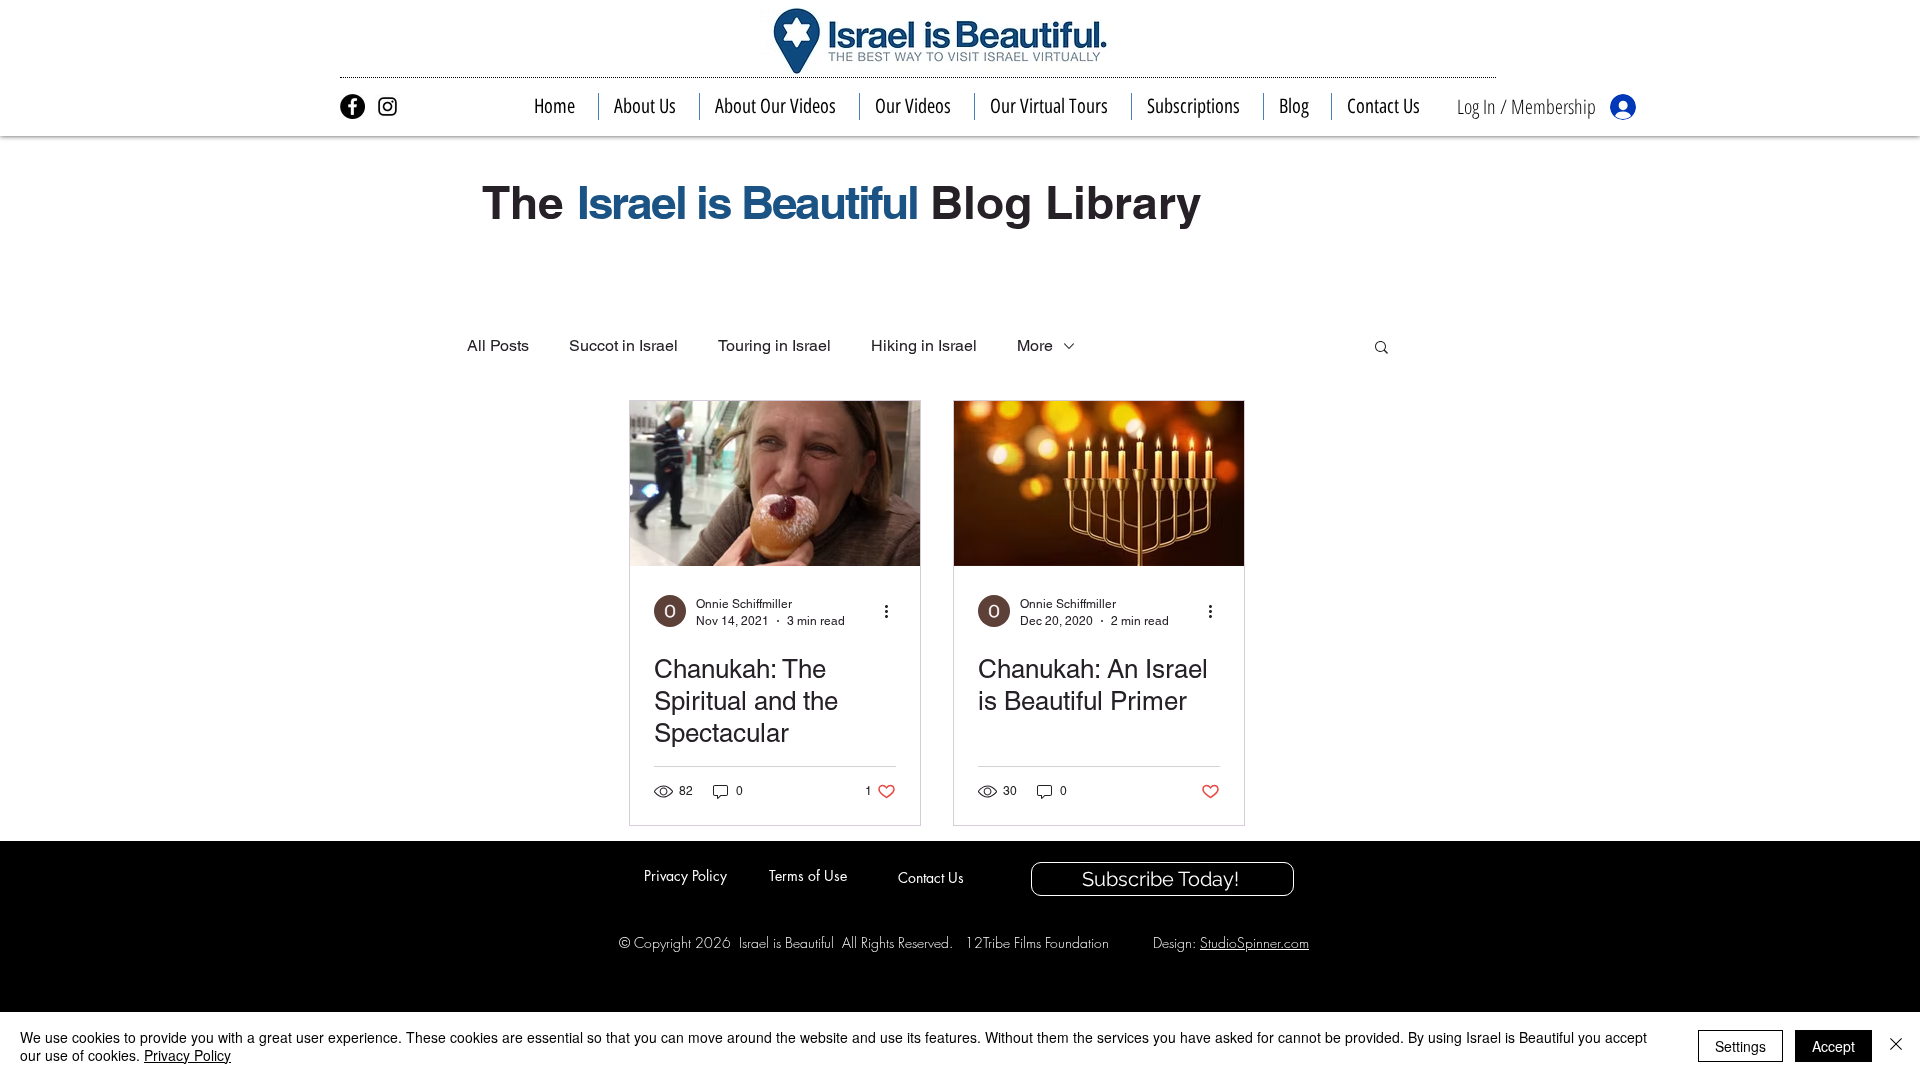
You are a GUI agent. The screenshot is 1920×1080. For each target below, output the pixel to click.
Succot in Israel (623, 345)
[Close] (1896, 1046)
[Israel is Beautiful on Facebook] (352, 106)
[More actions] (893, 611)
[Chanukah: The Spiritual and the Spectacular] (775, 483)
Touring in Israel (774, 345)
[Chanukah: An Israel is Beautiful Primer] (1099, 483)
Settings (1740, 1046)
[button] (648, 106)
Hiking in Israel (924, 345)
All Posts (498, 345)
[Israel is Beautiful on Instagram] (387, 106)
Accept (1833, 1046)
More (1035, 345)
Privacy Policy (187, 1055)
